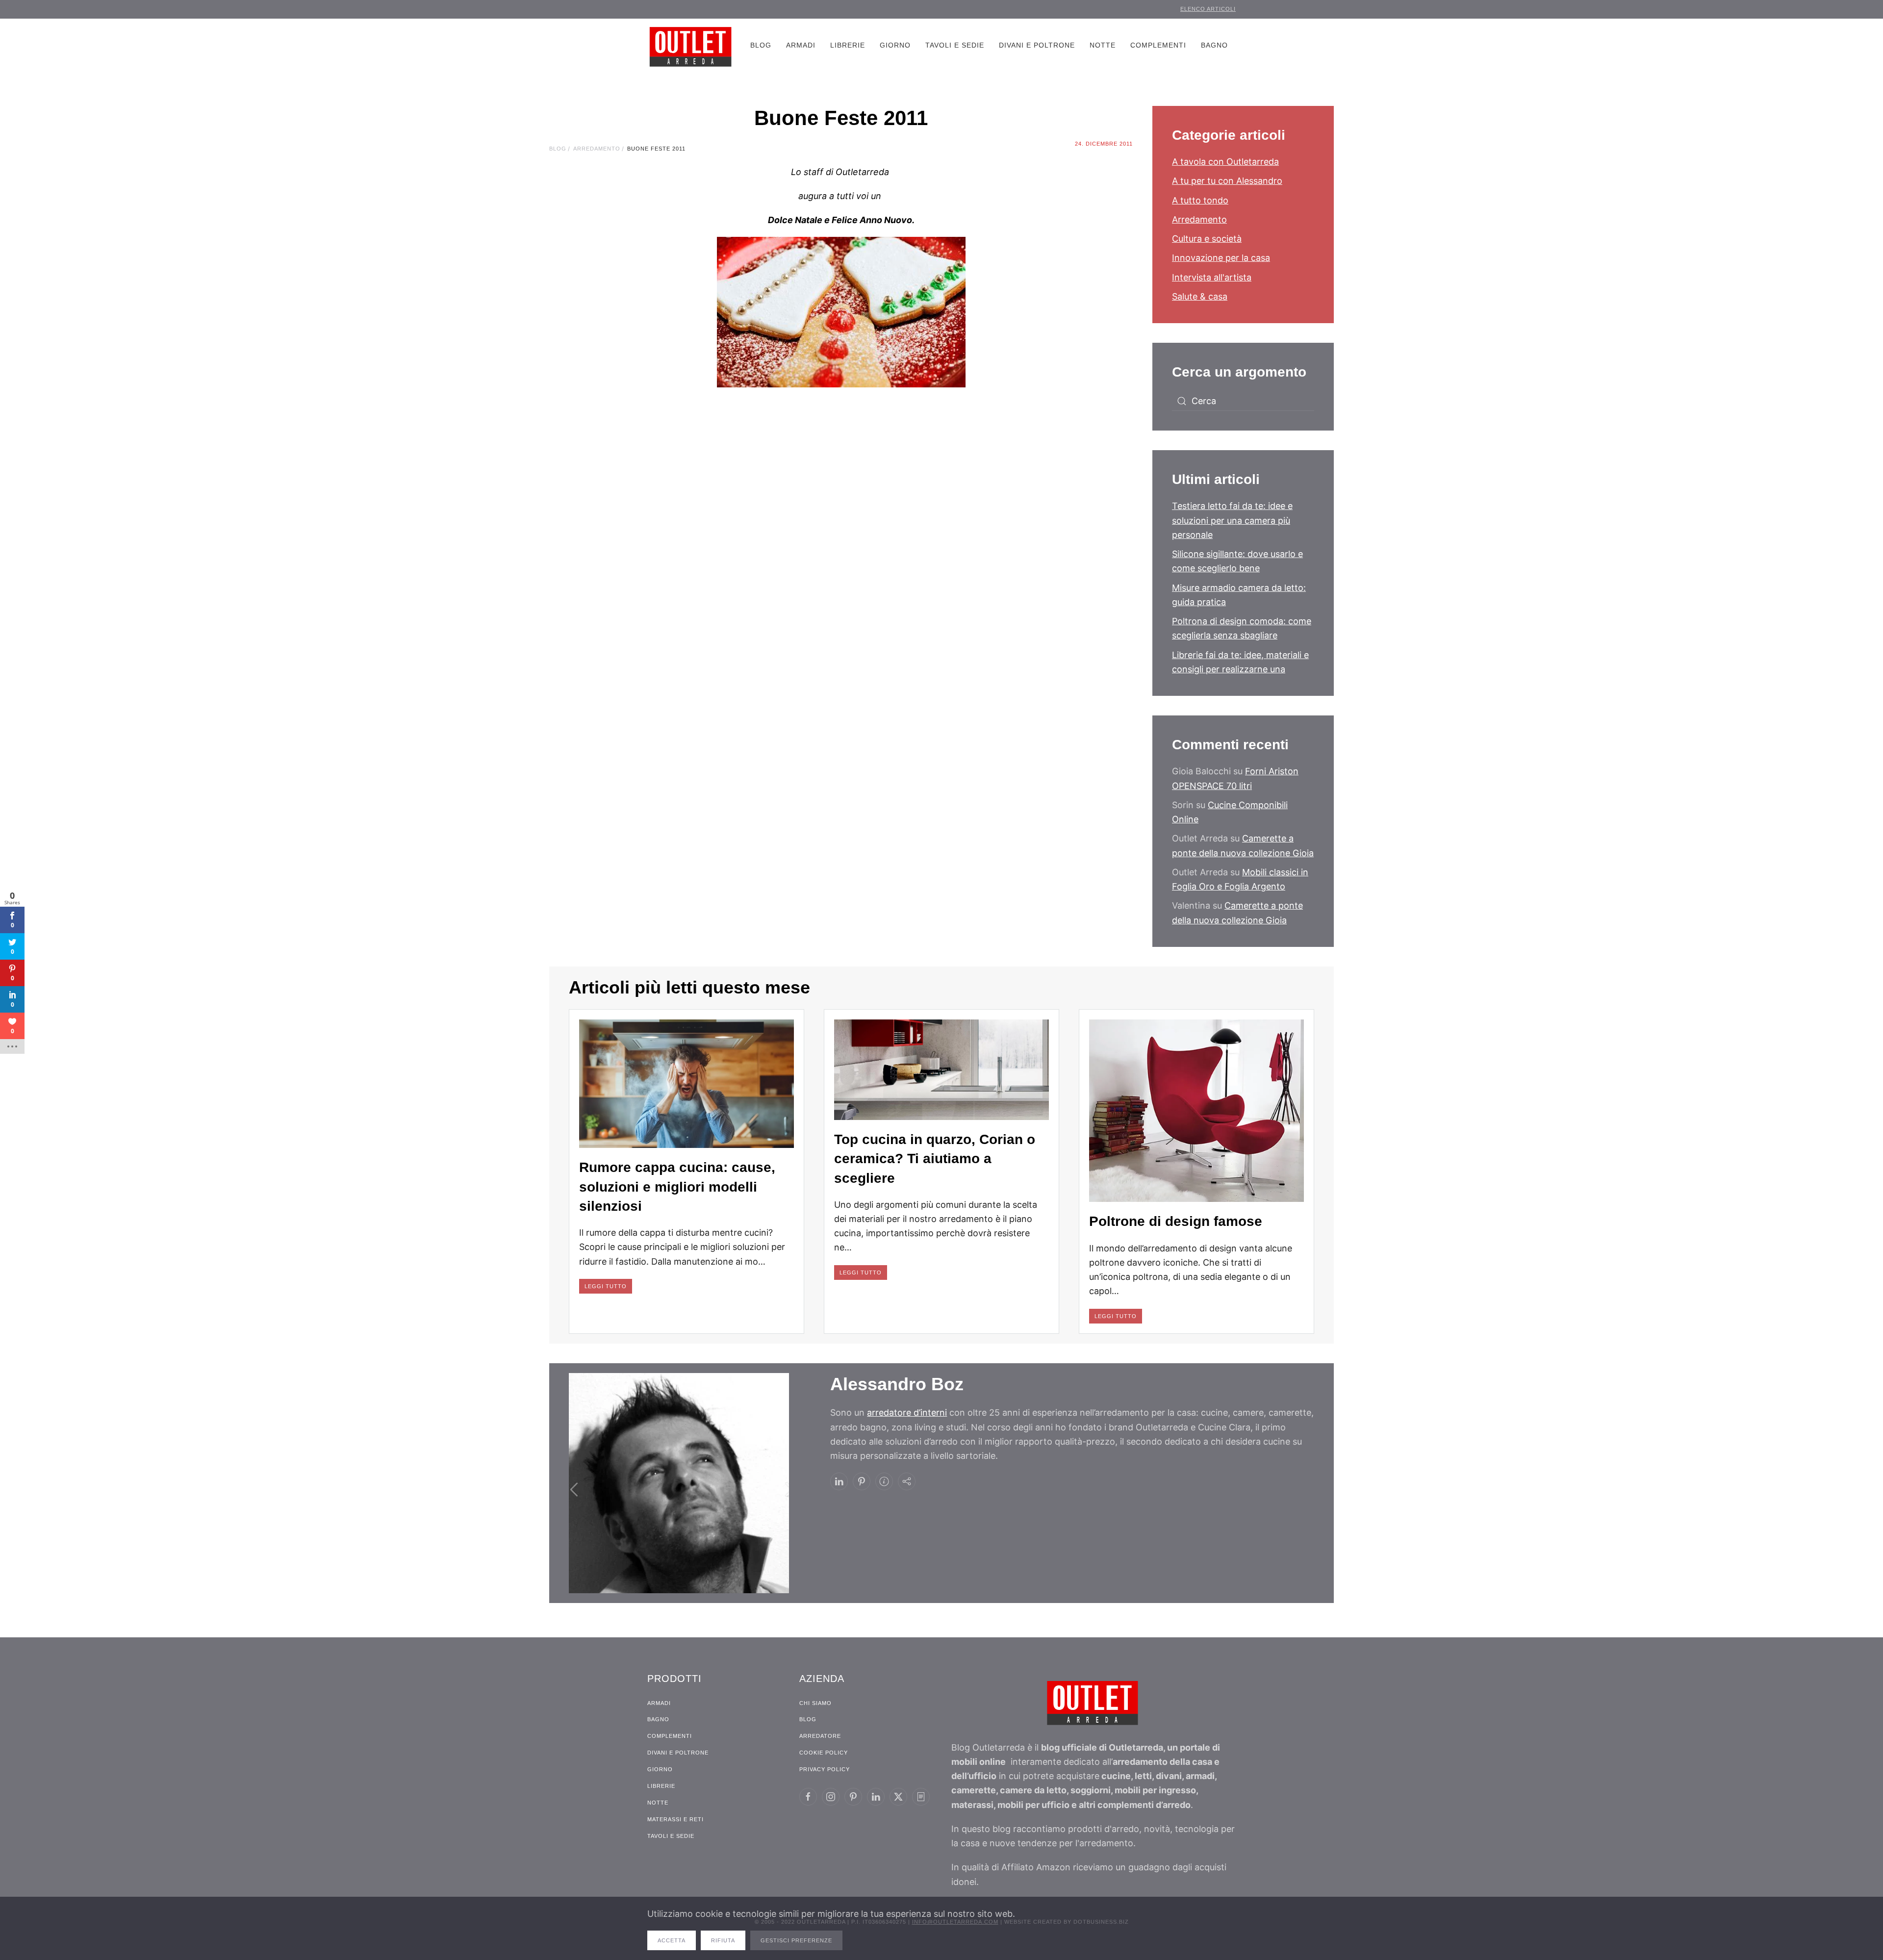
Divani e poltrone (1037, 45)
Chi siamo (815, 1703)
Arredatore (820, 1736)
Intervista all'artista (1212, 277)
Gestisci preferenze (796, 1940)
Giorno (895, 45)
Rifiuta (723, 1940)
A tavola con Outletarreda (1225, 162)
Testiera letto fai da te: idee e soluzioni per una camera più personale (1232, 520)
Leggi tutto (606, 1286)
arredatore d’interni (907, 1413)
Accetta (672, 1940)
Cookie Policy (824, 1753)
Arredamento (1199, 219)
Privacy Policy (825, 1769)
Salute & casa (1200, 296)
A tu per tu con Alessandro (1227, 181)
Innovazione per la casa (1221, 258)
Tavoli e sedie (955, 45)
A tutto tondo (1200, 200)
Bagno (1214, 45)
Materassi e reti (675, 1819)
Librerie (848, 45)
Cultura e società (1207, 239)
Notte (1103, 45)
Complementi (1158, 45)
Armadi (801, 45)
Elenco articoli (1208, 9)
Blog (761, 45)
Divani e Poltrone (678, 1753)
